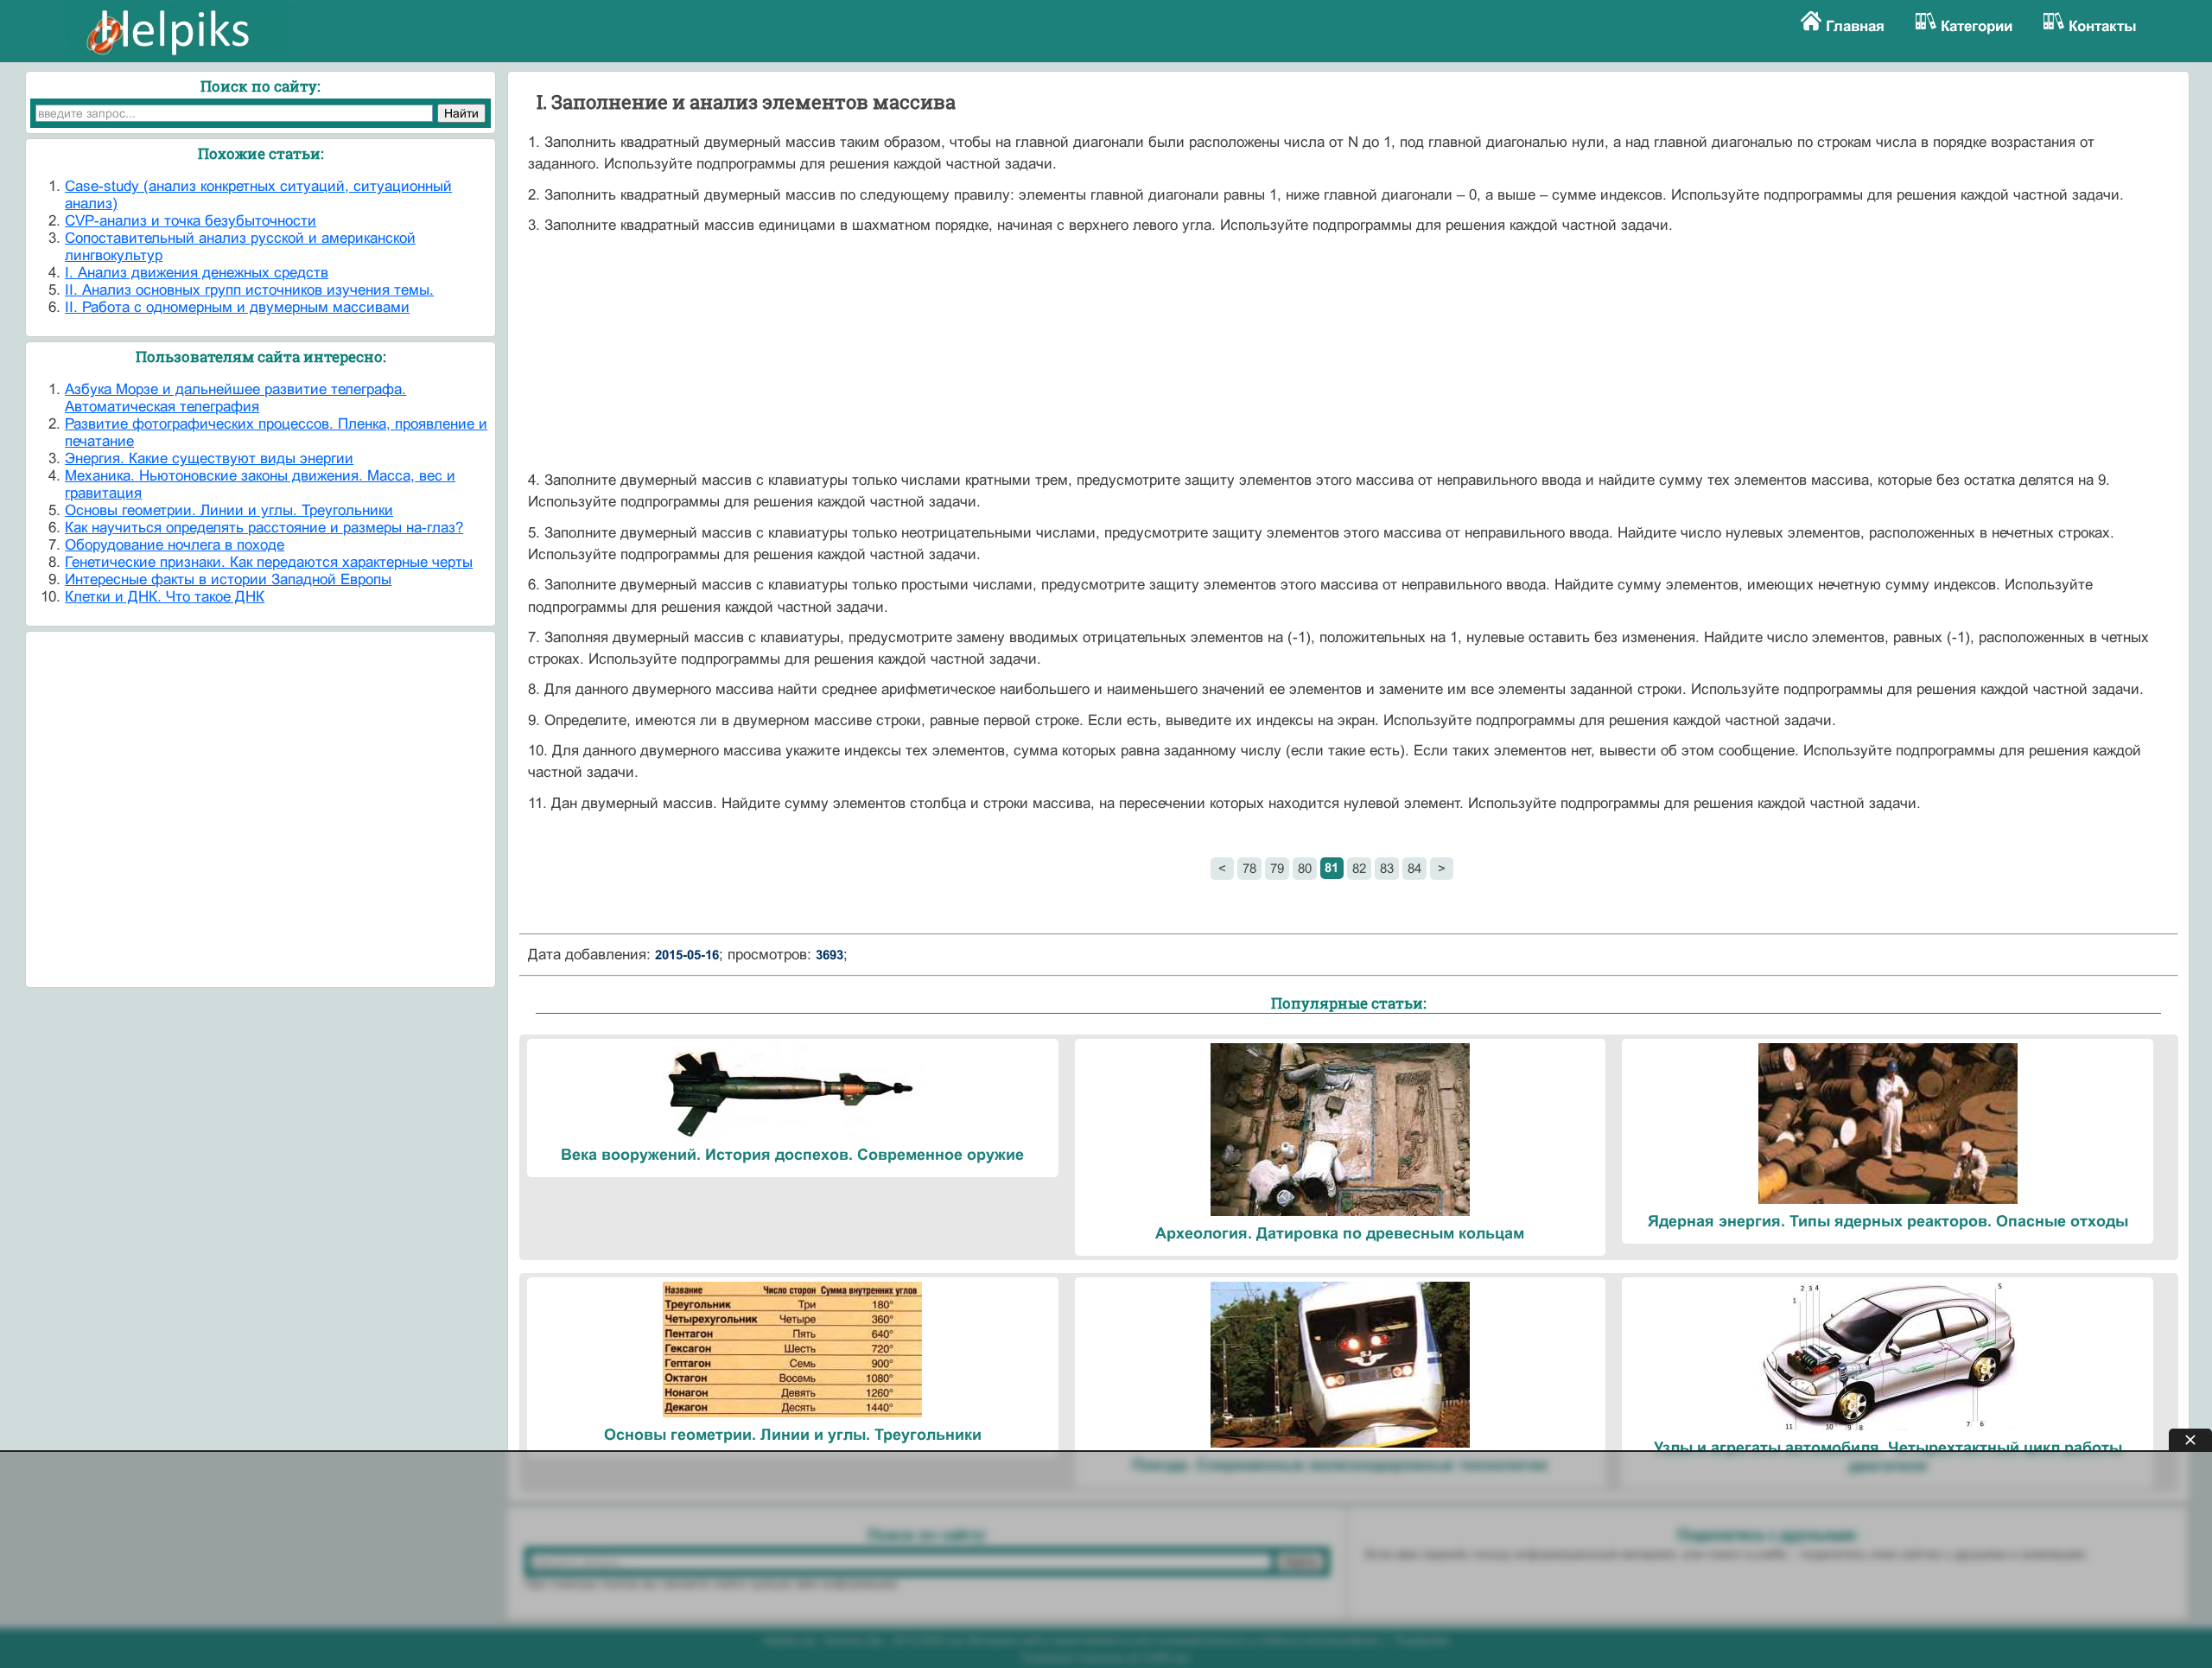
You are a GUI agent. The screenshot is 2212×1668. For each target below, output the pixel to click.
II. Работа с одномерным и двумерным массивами (237, 307)
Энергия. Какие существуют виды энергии (209, 458)
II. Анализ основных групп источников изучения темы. (249, 290)
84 (1414, 868)
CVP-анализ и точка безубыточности (191, 221)
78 (1249, 868)
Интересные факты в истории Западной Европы (228, 579)
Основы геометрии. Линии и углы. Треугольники (229, 510)
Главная (1855, 26)
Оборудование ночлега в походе (175, 545)
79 (1277, 868)
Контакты (2103, 26)
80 (1305, 868)
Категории (1977, 26)
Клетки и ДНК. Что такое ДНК (165, 597)
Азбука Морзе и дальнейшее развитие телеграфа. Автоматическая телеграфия (235, 398)
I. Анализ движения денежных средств (197, 273)
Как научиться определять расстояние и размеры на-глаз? (264, 528)
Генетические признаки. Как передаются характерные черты (269, 562)
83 (1387, 868)
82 (1359, 868)
